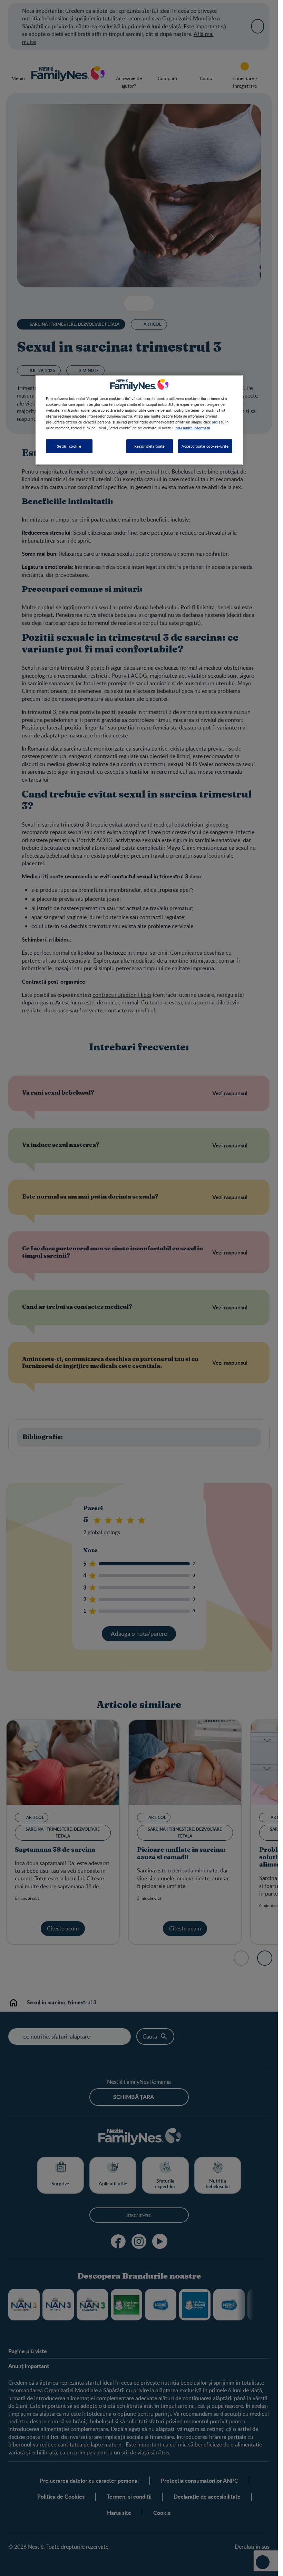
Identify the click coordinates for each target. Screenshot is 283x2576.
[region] (139, 420)
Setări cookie (69, 446)
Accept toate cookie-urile (205, 446)
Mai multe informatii (193, 428)
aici (215, 422)
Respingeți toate (150, 446)
